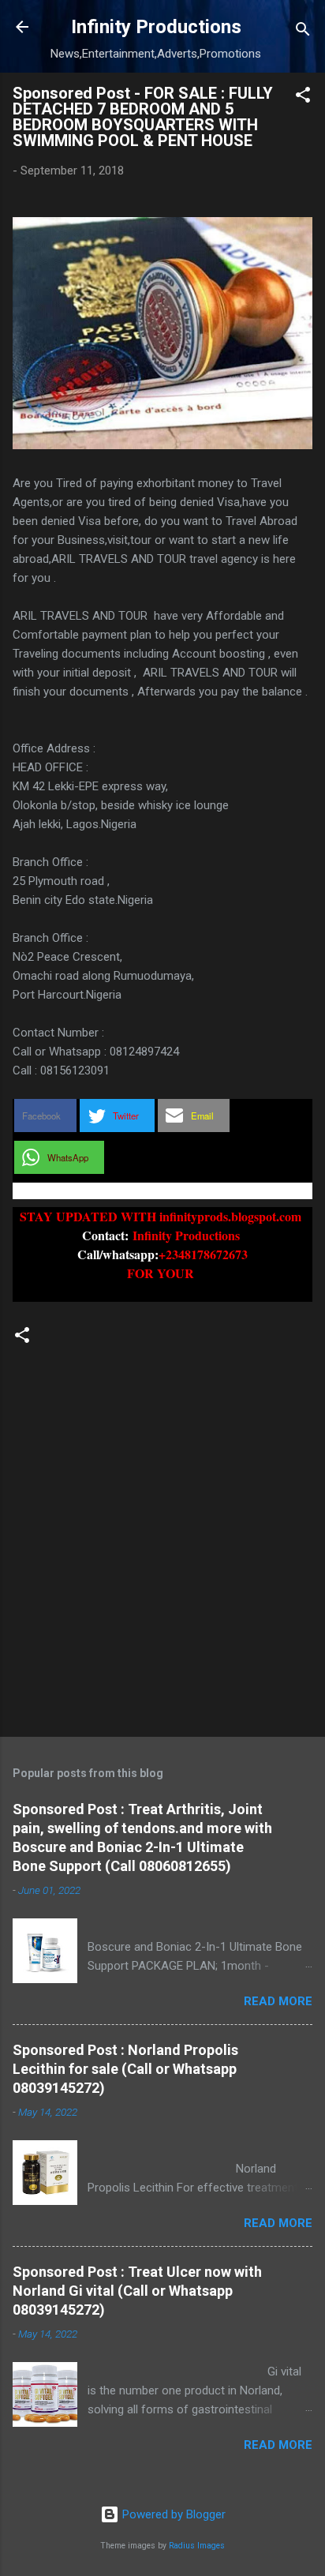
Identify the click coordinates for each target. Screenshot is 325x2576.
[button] (303, 97)
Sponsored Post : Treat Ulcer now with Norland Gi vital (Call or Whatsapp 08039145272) (137, 2291)
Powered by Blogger (172, 2514)
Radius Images (197, 2546)
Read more (278, 2001)
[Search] (303, 32)
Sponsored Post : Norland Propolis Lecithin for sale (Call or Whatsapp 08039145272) (125, 2069)
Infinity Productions (156, 27)
